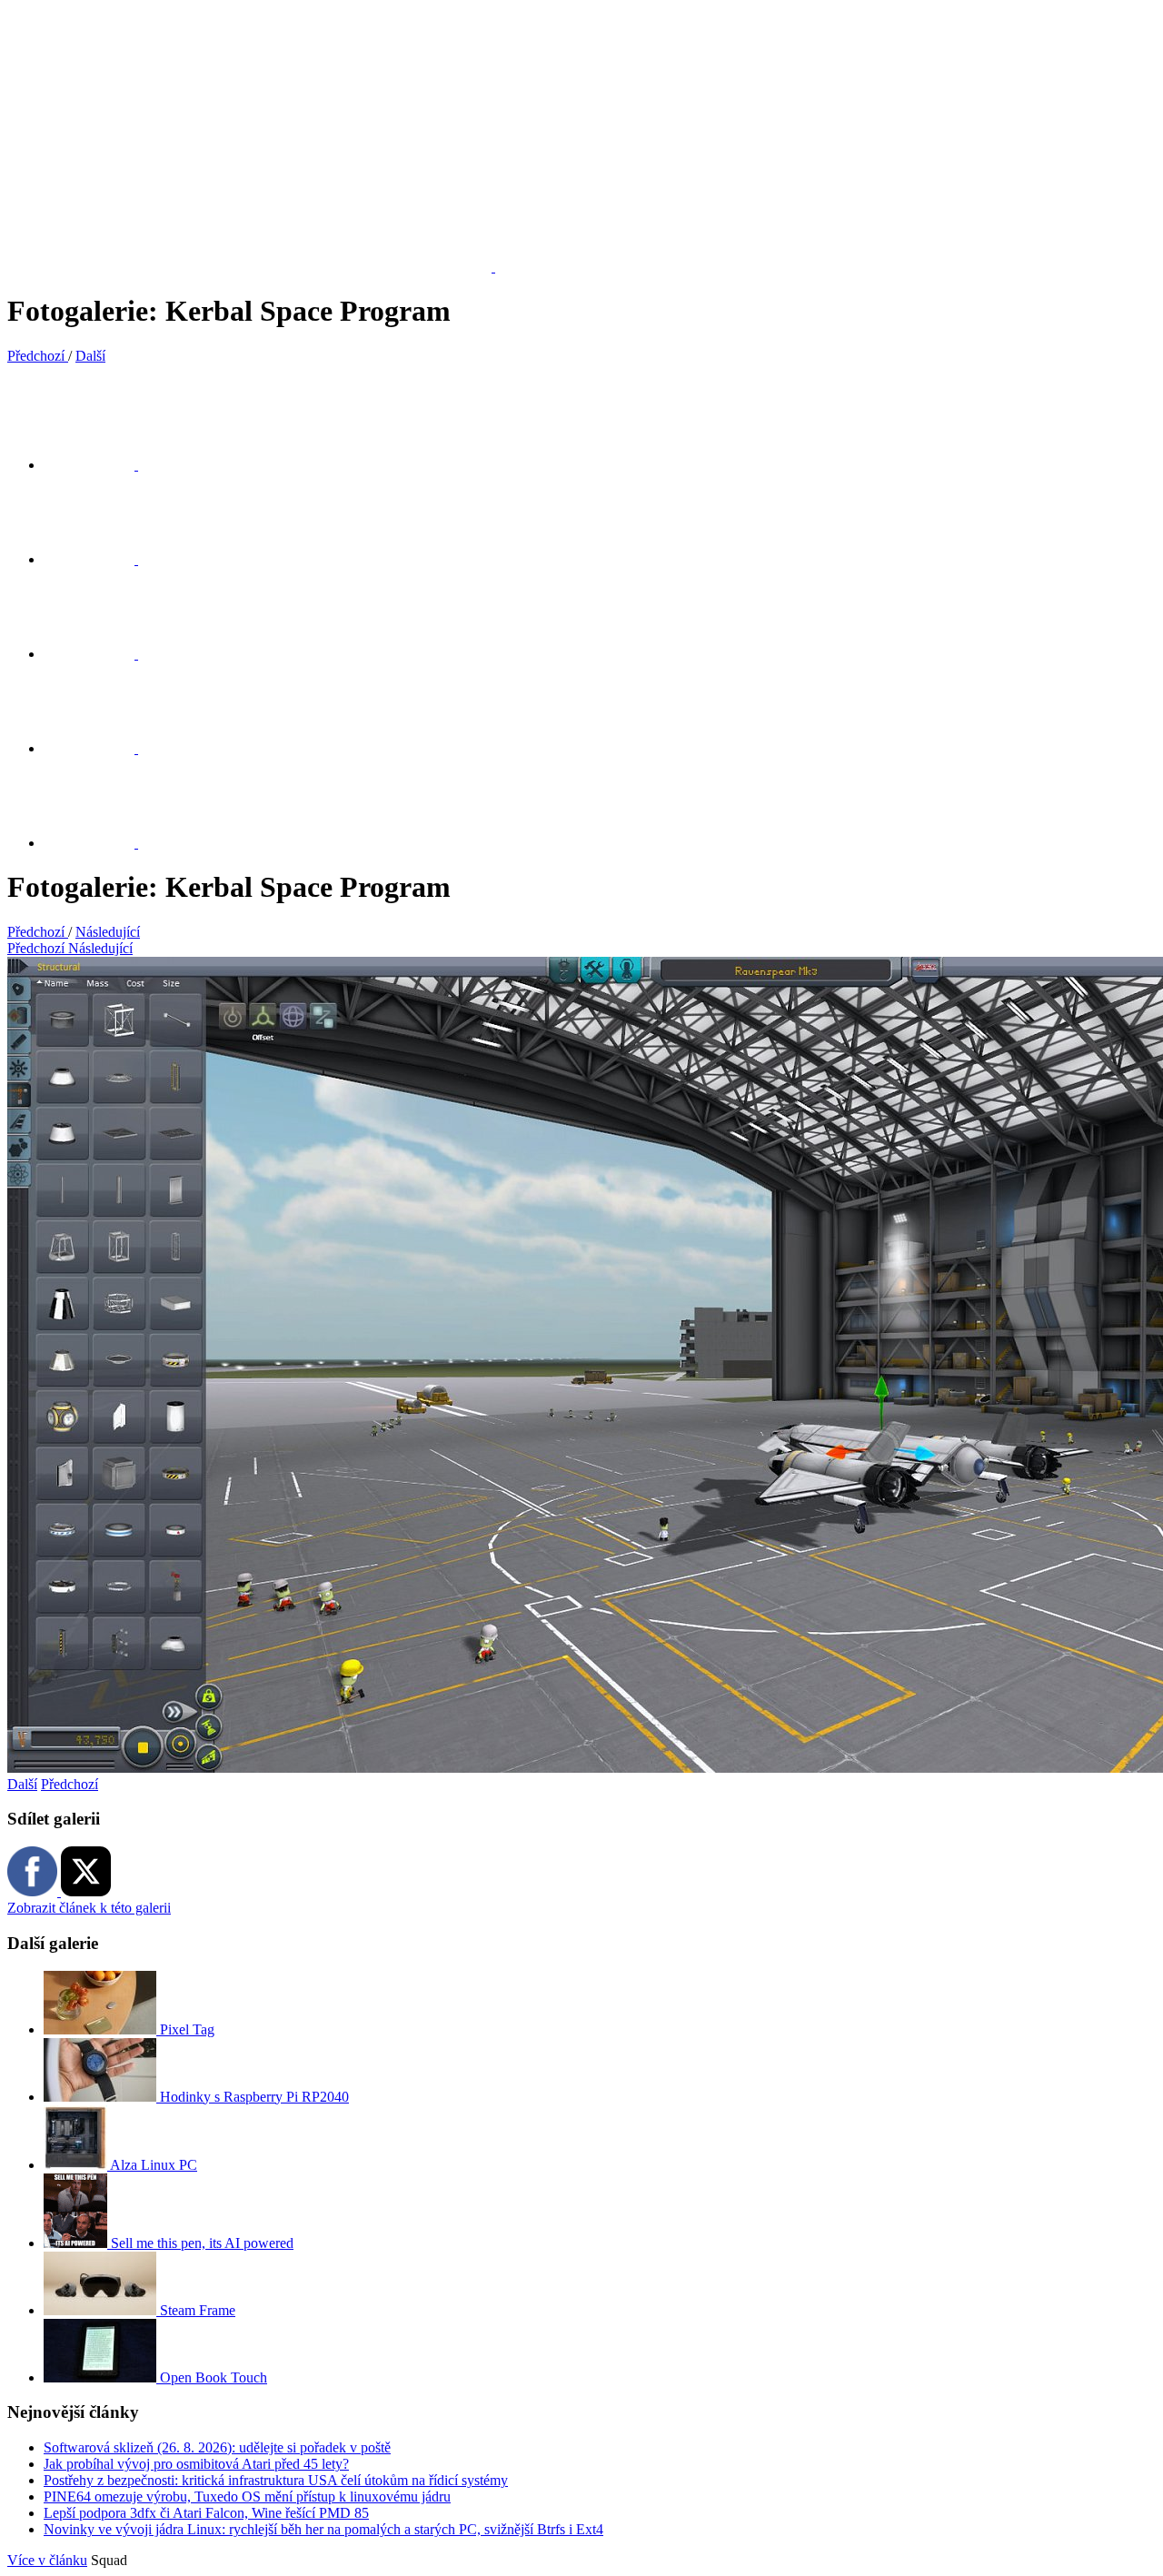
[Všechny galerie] (100, 748)
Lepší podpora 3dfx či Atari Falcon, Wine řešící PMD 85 (206, 2513)
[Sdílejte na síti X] (100, 465)
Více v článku (47, 2560)
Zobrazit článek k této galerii (89, 1908)
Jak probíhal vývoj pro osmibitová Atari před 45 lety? (196, 2464)
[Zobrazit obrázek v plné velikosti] (100, 654)
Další (22, 1784)
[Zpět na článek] (100, 843)
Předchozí (70, 1784)
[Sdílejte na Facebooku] (100, 559)
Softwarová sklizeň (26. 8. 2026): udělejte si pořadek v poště (217, 2447)
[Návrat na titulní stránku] (260, 267)
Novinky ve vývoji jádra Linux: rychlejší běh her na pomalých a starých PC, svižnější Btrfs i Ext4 (323, 2529)
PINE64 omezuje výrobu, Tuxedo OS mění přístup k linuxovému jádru (247, 2496)
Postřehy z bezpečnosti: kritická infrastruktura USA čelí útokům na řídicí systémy (276, 2480)
